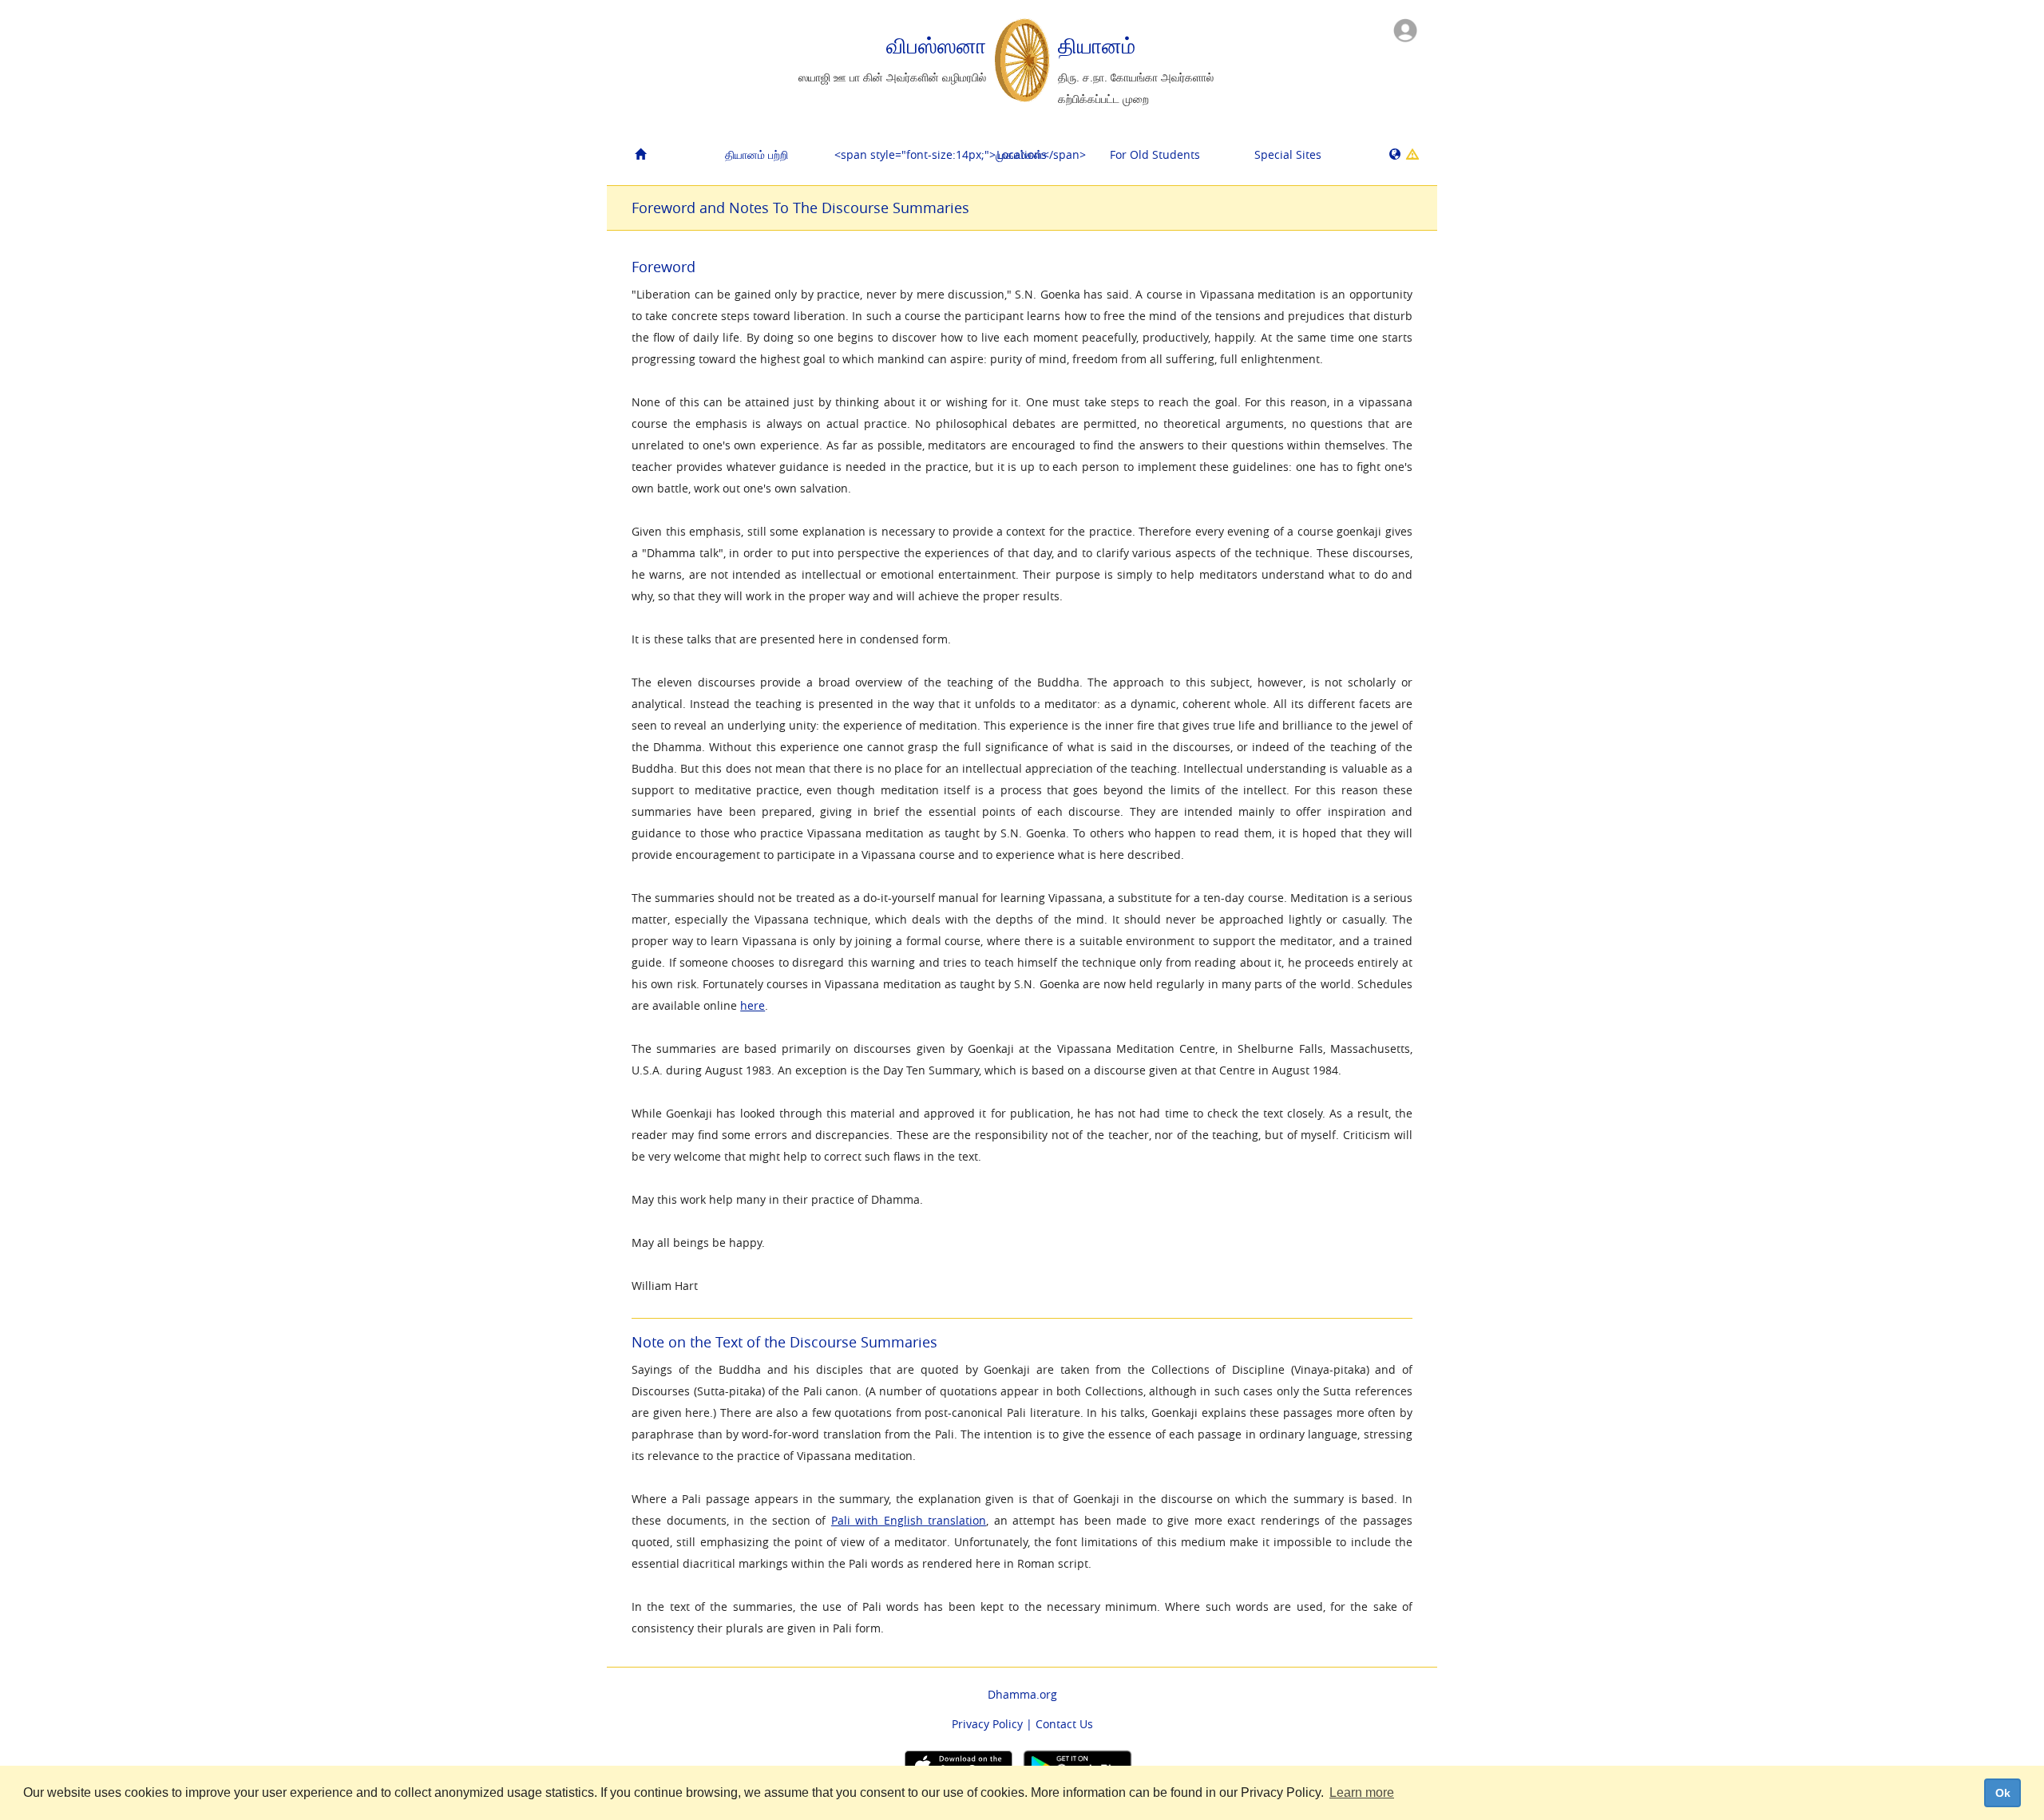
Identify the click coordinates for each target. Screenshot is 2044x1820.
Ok (2003, 1793)
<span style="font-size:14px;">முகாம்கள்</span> (895, 154)
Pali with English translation (909, 1520)
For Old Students (1155, 154)
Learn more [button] (1362, 1792)
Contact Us (1064, 1724)
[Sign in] (1405, 29)
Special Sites (1288, 154)
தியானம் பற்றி (757, 154)
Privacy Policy (987, 1724)
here (753, 1005)
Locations (1022, 154)
